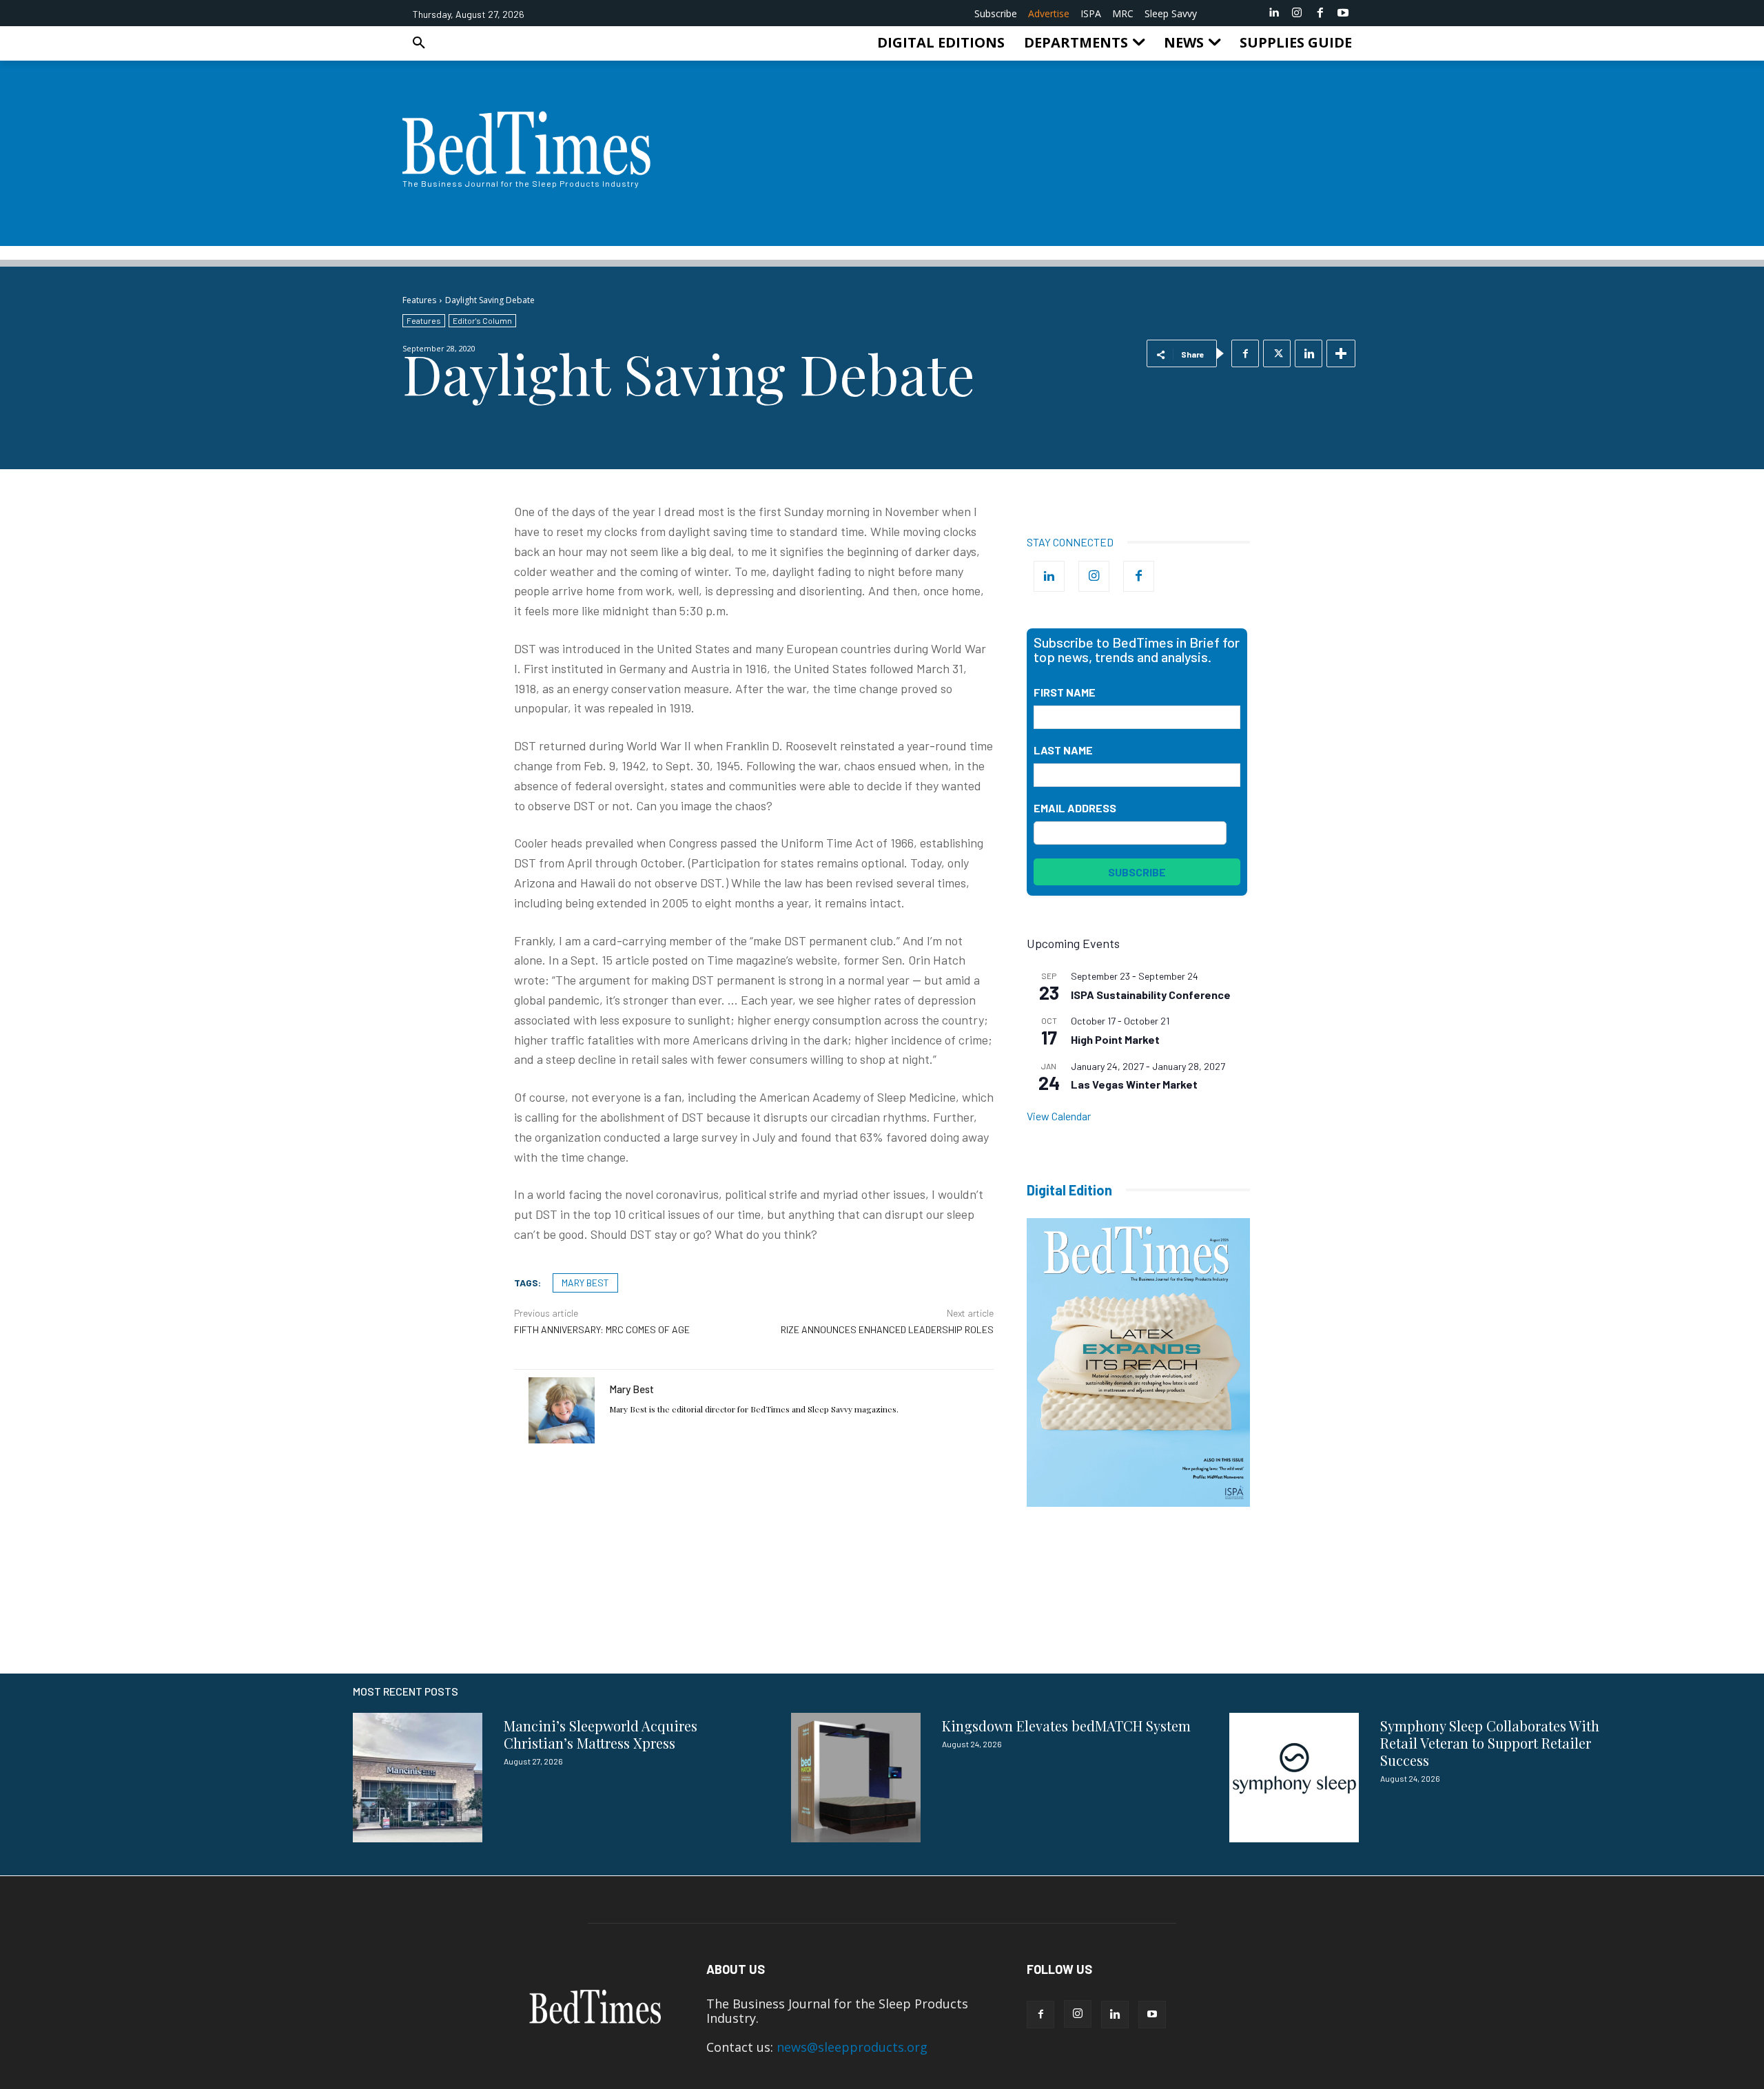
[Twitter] (1277, 353)
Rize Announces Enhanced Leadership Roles (887, 1329)
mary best (585, 1283)
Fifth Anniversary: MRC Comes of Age (602, 1329)
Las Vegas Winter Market (1134, 1084)
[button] (419, 43)
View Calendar (1059, 1116)
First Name (1065, 692)
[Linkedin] (1274, 13)
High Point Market (1115, 1039)
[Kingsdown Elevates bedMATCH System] (856, 1778)
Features (419, 300)
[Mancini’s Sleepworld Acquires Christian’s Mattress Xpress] (418, 1778)
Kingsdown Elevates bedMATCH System (1066, 1726)
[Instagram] (1297, 13)
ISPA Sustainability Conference (1151, 995)
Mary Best (632, 1389)
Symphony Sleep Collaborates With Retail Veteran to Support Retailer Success (1490, 1743)
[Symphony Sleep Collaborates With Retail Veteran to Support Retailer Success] (1294, 1778)
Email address (1075, 808)
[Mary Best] (562, 1410)
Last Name (1063, 750)
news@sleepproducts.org (852, 2047)
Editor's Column (482, 320)
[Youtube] (1343, 13)
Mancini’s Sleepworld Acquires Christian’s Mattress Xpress (601, 1734)
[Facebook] (1320, 13)
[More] (1341, 353)
